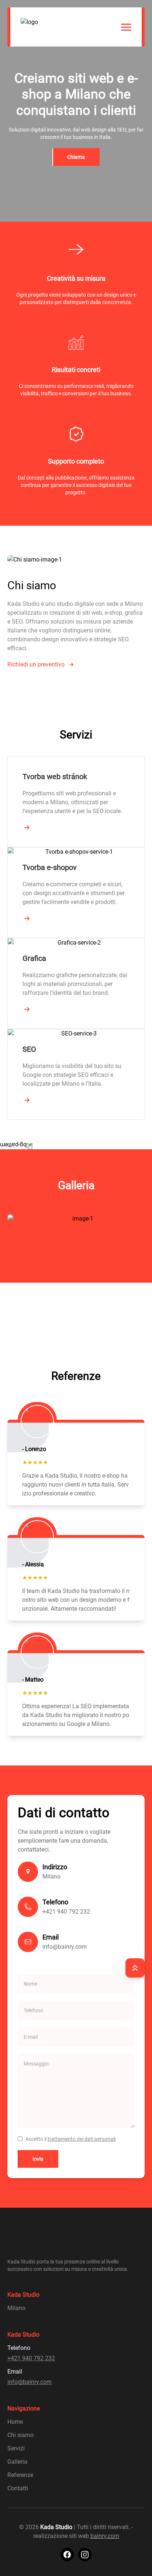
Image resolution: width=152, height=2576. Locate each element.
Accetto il (70, 2139)
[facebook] (67, 2555)
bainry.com (105, 2536)
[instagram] (85, 2555)
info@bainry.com (65, 1947)
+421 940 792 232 (66, 1912)
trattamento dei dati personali (82, 2139)
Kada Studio (56, 2527)
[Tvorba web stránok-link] (27, 828)
